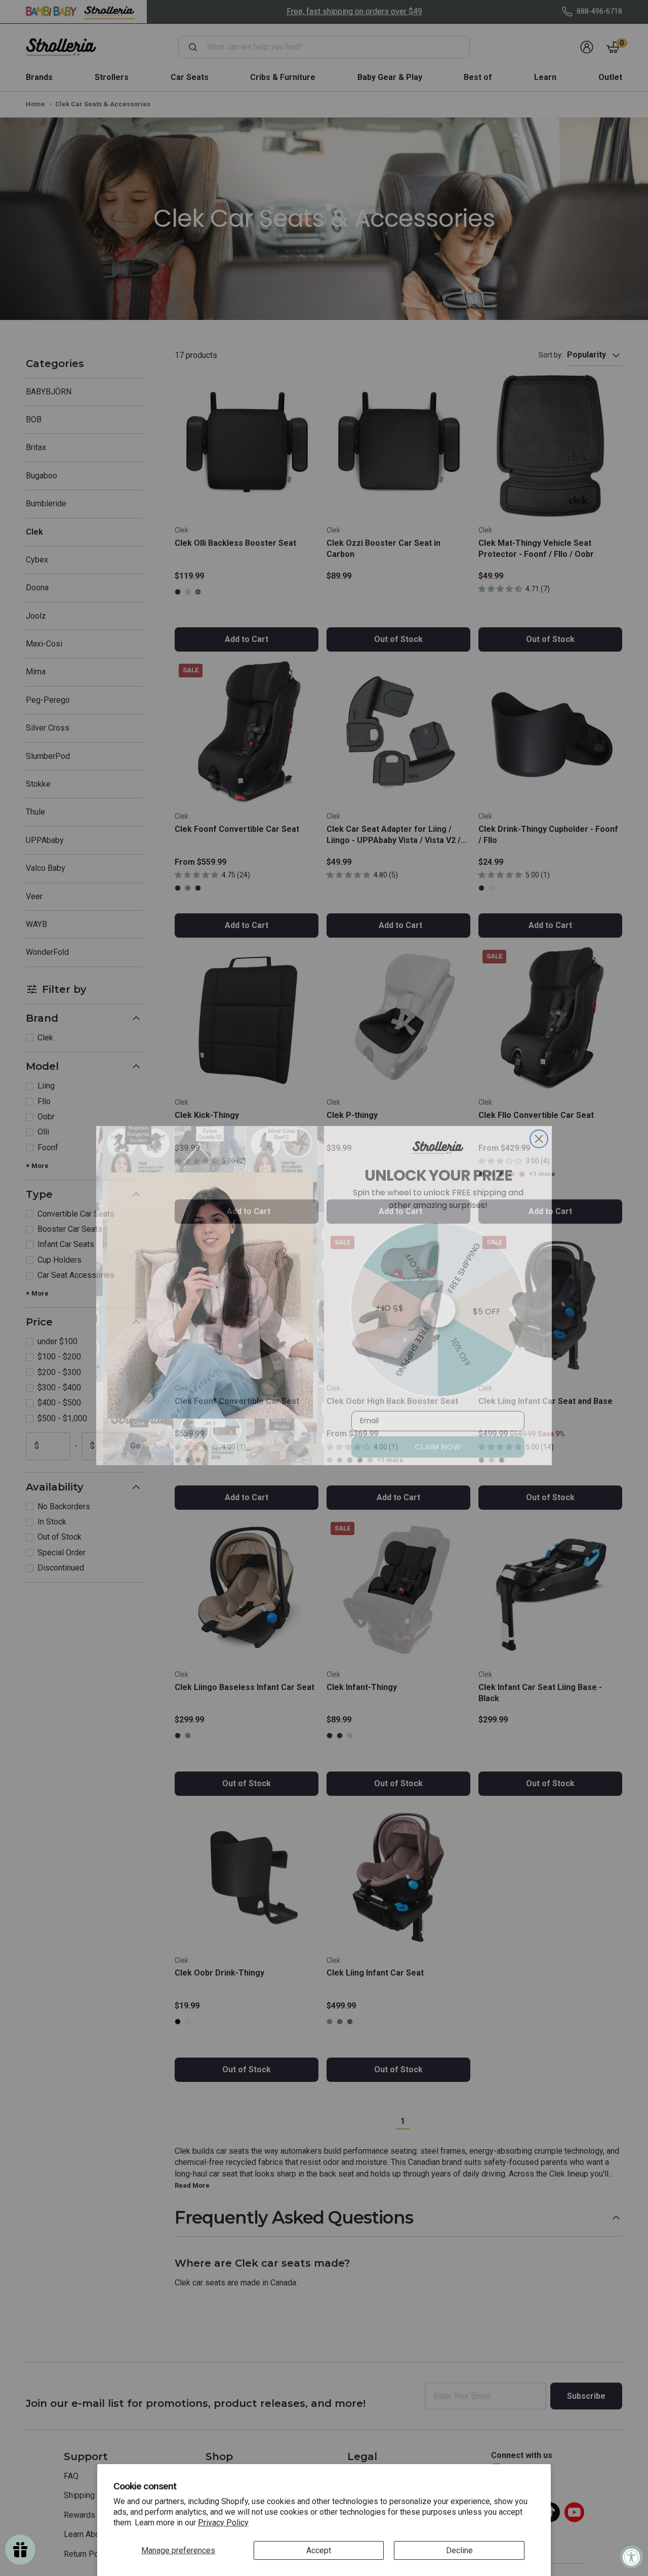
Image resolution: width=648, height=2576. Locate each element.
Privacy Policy (223, 2523)
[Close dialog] (539, 1131)
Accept (319, 2550)
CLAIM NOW (438, 1439)
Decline (459, 2550)
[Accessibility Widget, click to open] (632, 2557)
